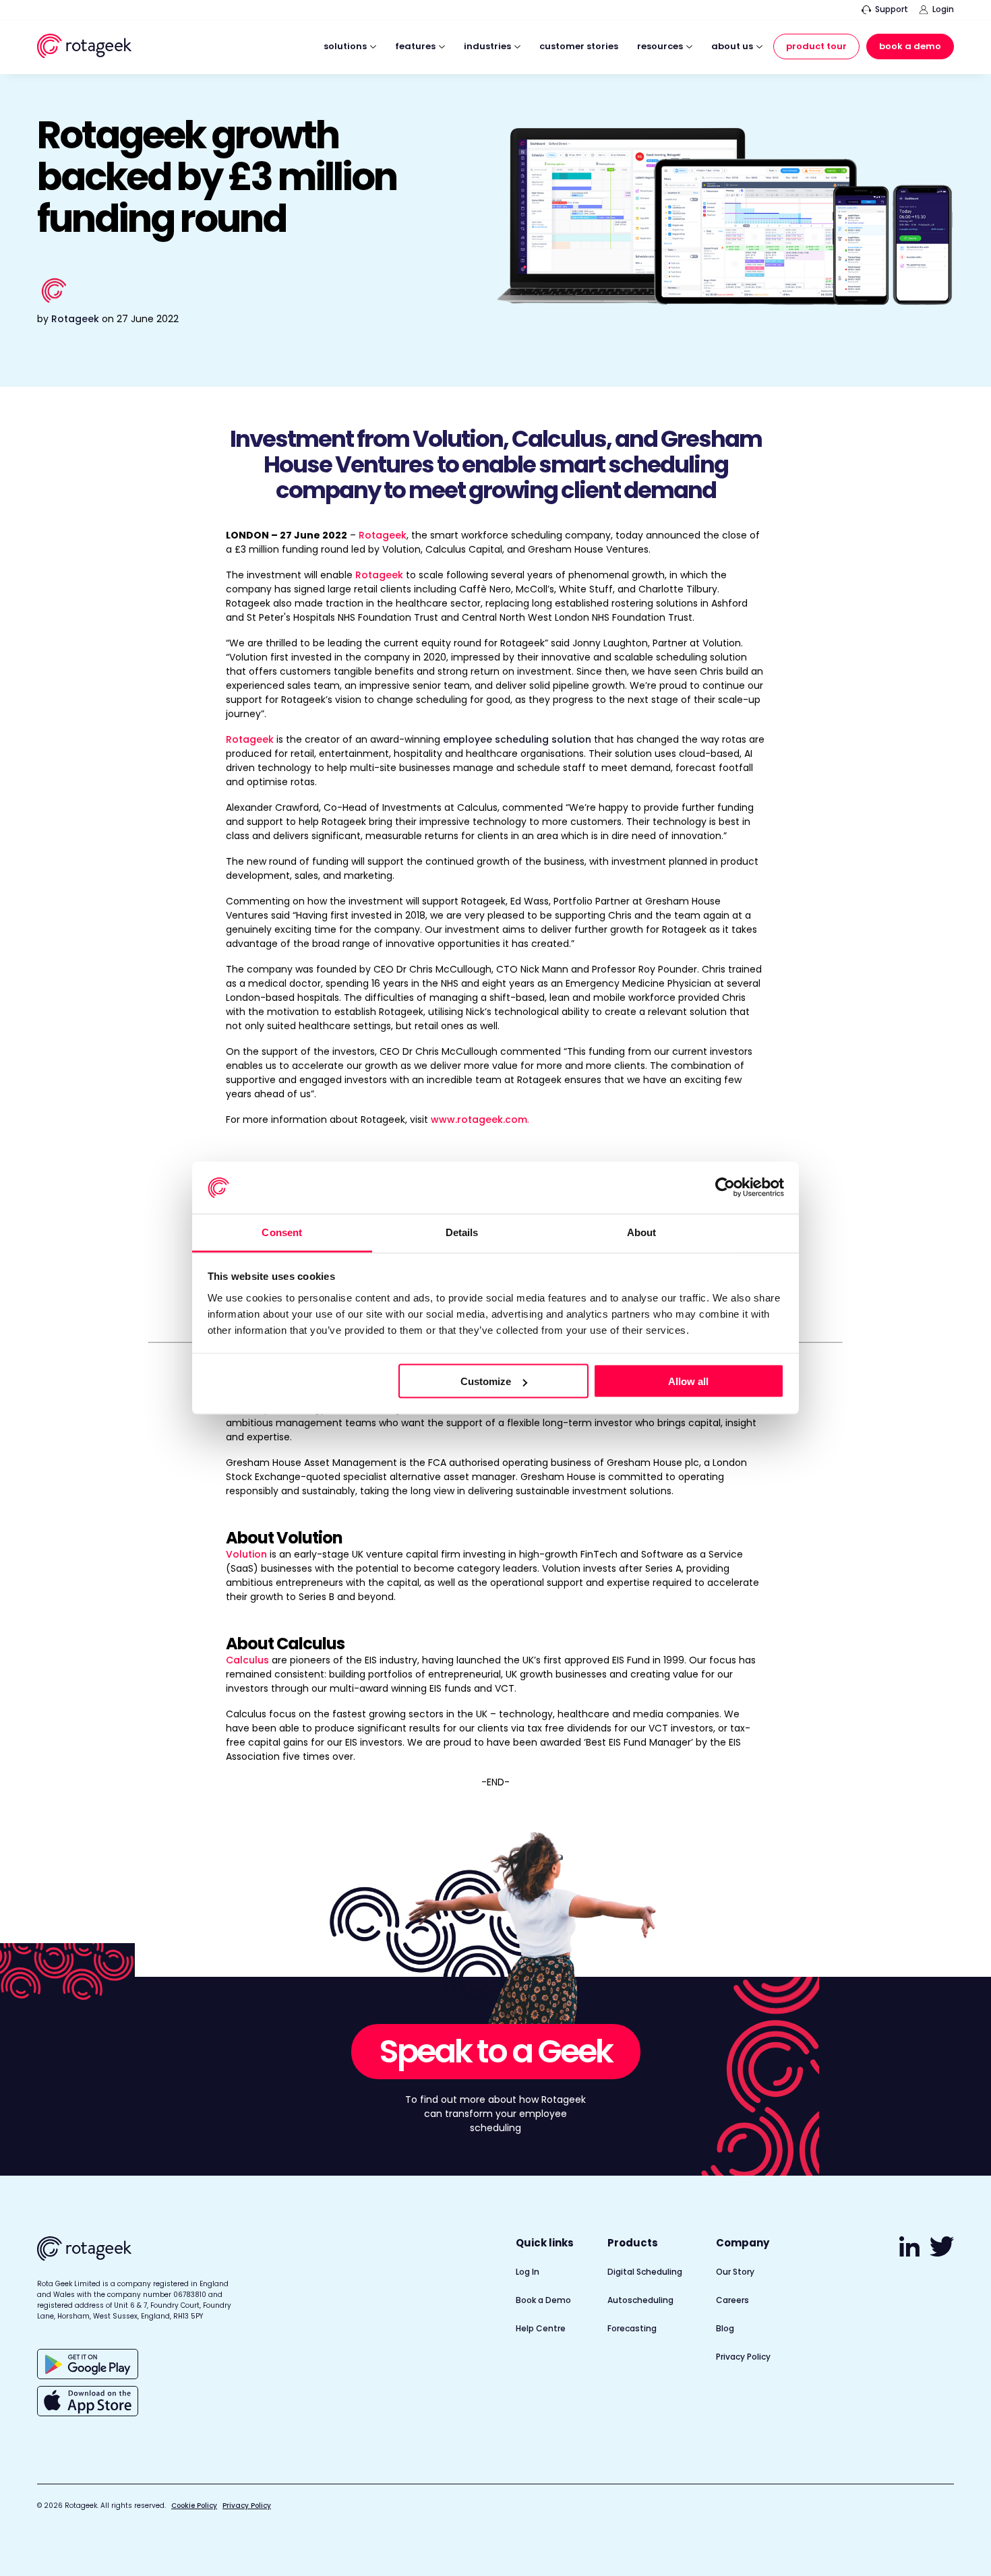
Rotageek (75, 319)
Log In (528, 2272)
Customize (486, 1381)
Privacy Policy (743, 2357)
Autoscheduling (640, 2300)
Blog (725, 2328)
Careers (732, 2300)
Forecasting (632, 2328)
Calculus (249, 1660)
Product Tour (816, 46)
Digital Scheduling (645, 2272)
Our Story (735, 2272)
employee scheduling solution (517, 739)
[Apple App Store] (88, 2401)
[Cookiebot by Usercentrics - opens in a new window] (725, 1188)
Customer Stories (579, 47)
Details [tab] (462, 1232)
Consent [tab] (282, 1232)
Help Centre (541, 2328)
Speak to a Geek (496, 2051)
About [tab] (642, 1232)
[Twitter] (942, 2253)
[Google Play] (88, 2364)
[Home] (84, 48)
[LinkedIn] (911, 2253)
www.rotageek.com (479, 1120)
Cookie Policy (194, 2506)
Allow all (688, 1381)
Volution (246, 1554)
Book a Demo (910, 46)
